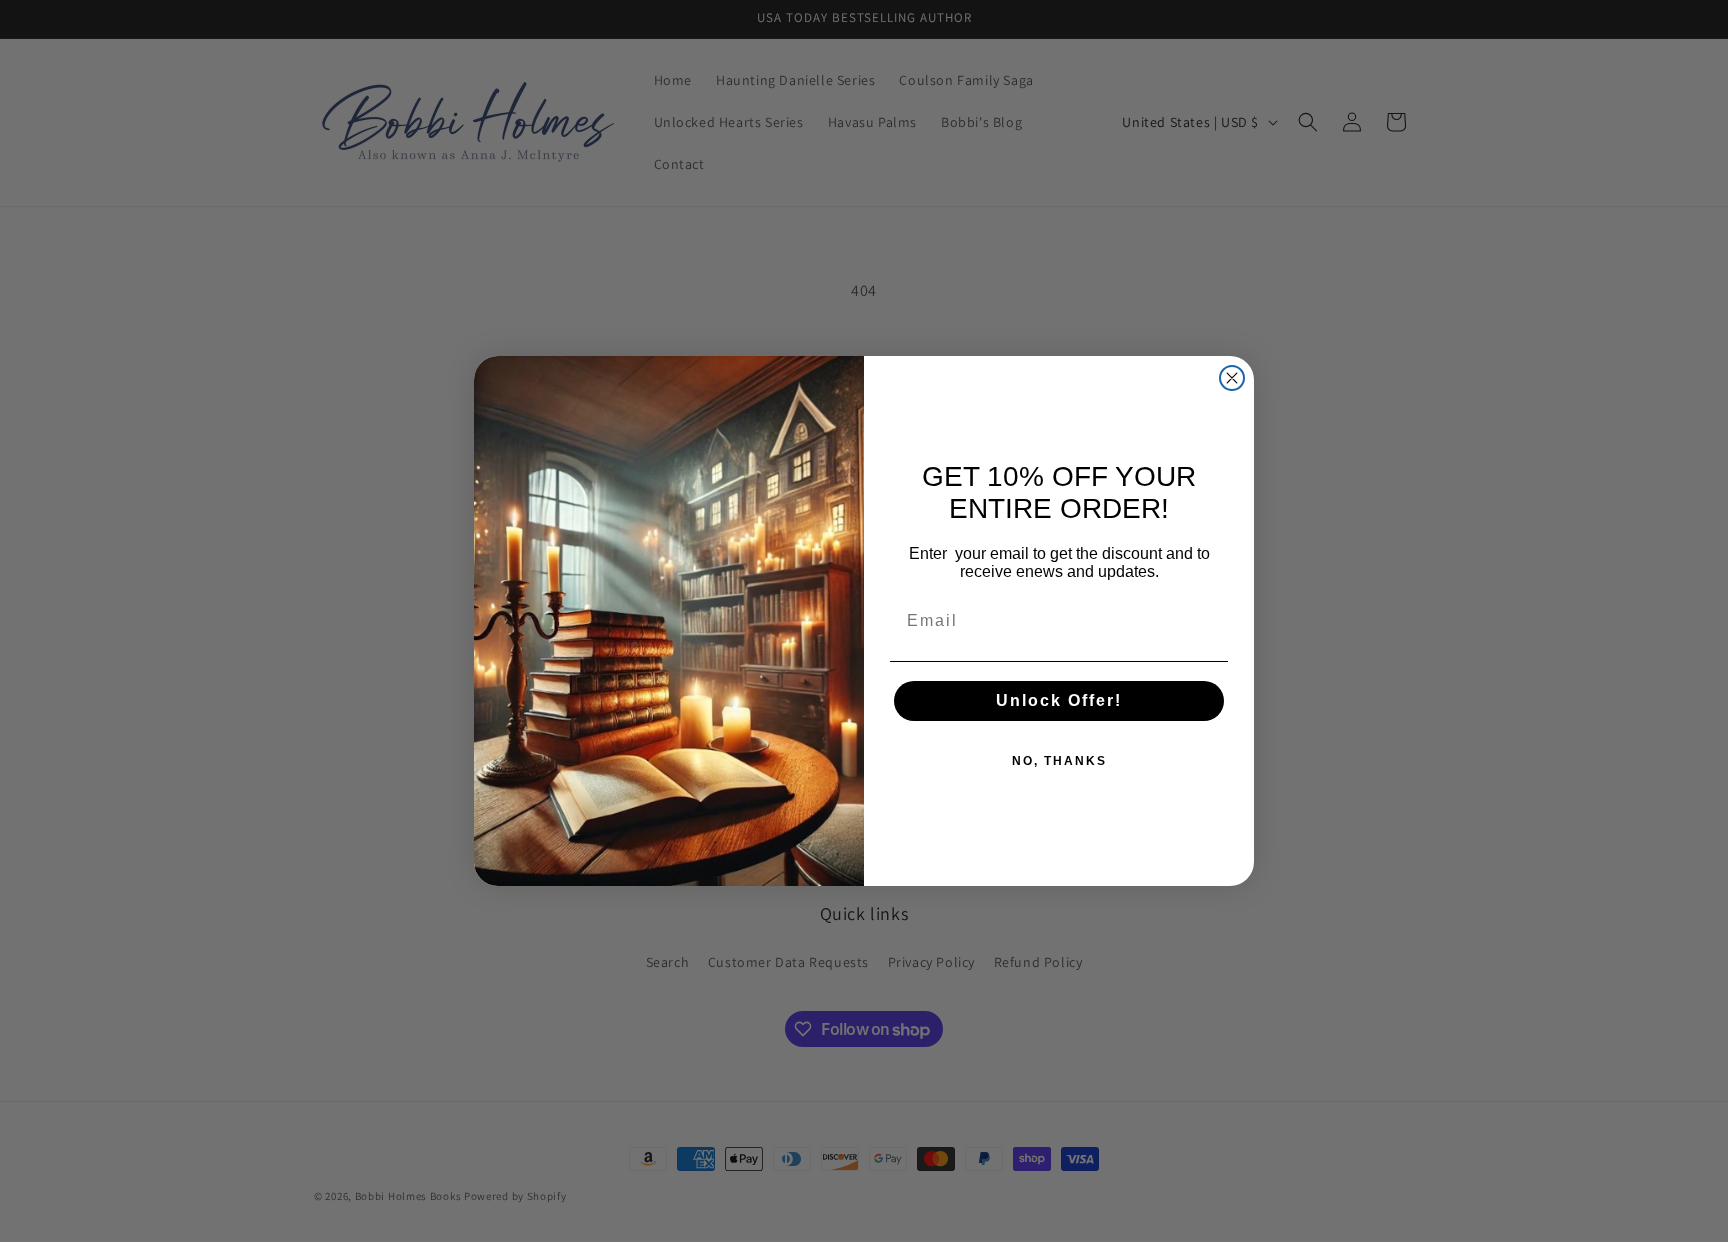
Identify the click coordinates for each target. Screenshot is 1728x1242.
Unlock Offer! (1059, 700)
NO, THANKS (1059, 761)
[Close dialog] (1232, 378)
